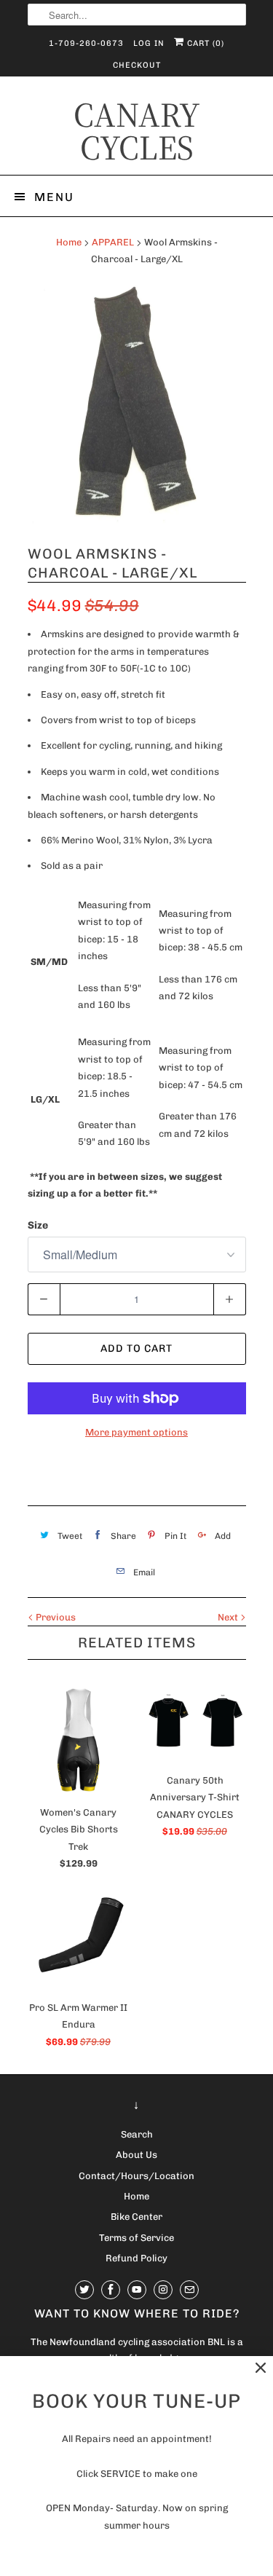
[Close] (261, 2368)
